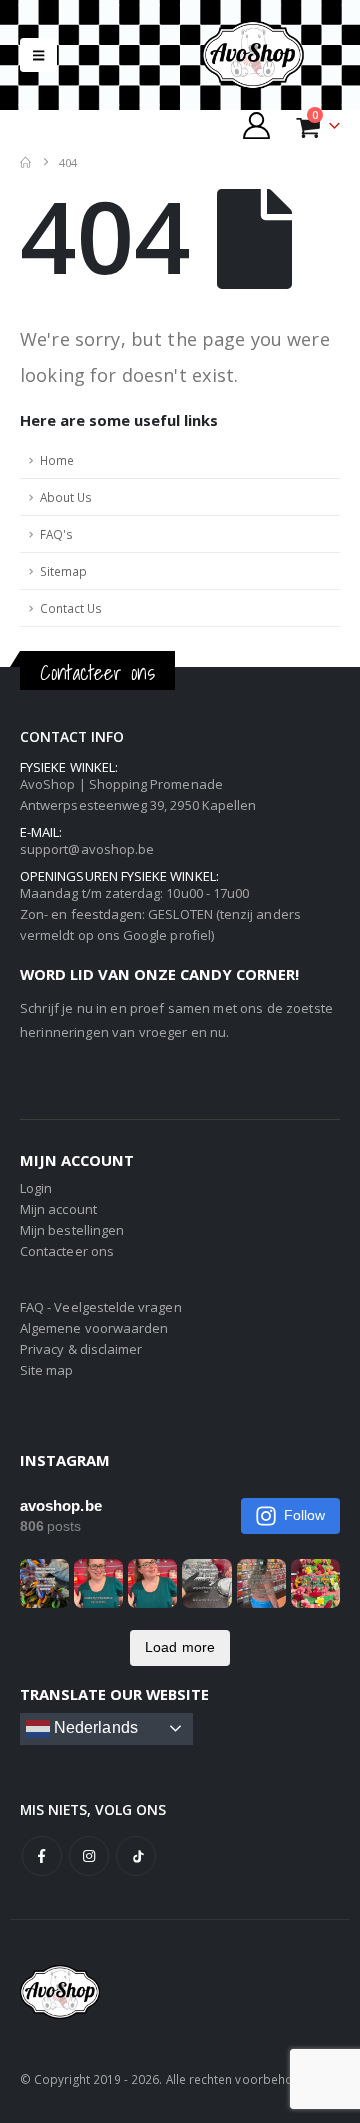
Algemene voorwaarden (94, 1328)
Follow (304, 1515)
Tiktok (136, 1856)
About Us (66, 497)
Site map (47, 1370)
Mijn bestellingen (72, 1230)
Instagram (89, 1856)
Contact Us (71, 608)
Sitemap (63, 571)
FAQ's (56, 534)
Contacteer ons (67, 1251)
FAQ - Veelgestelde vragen (101, 1307)
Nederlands (94, 1727)
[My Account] (257, 125)
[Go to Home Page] (25, 162)
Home (57, 460)
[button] (38, 55)
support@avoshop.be (87, 849)
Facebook (42, 1856)
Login (36, 1188)
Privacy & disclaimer (81, 1349)
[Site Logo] (270, 55)
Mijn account (58, 1209)
